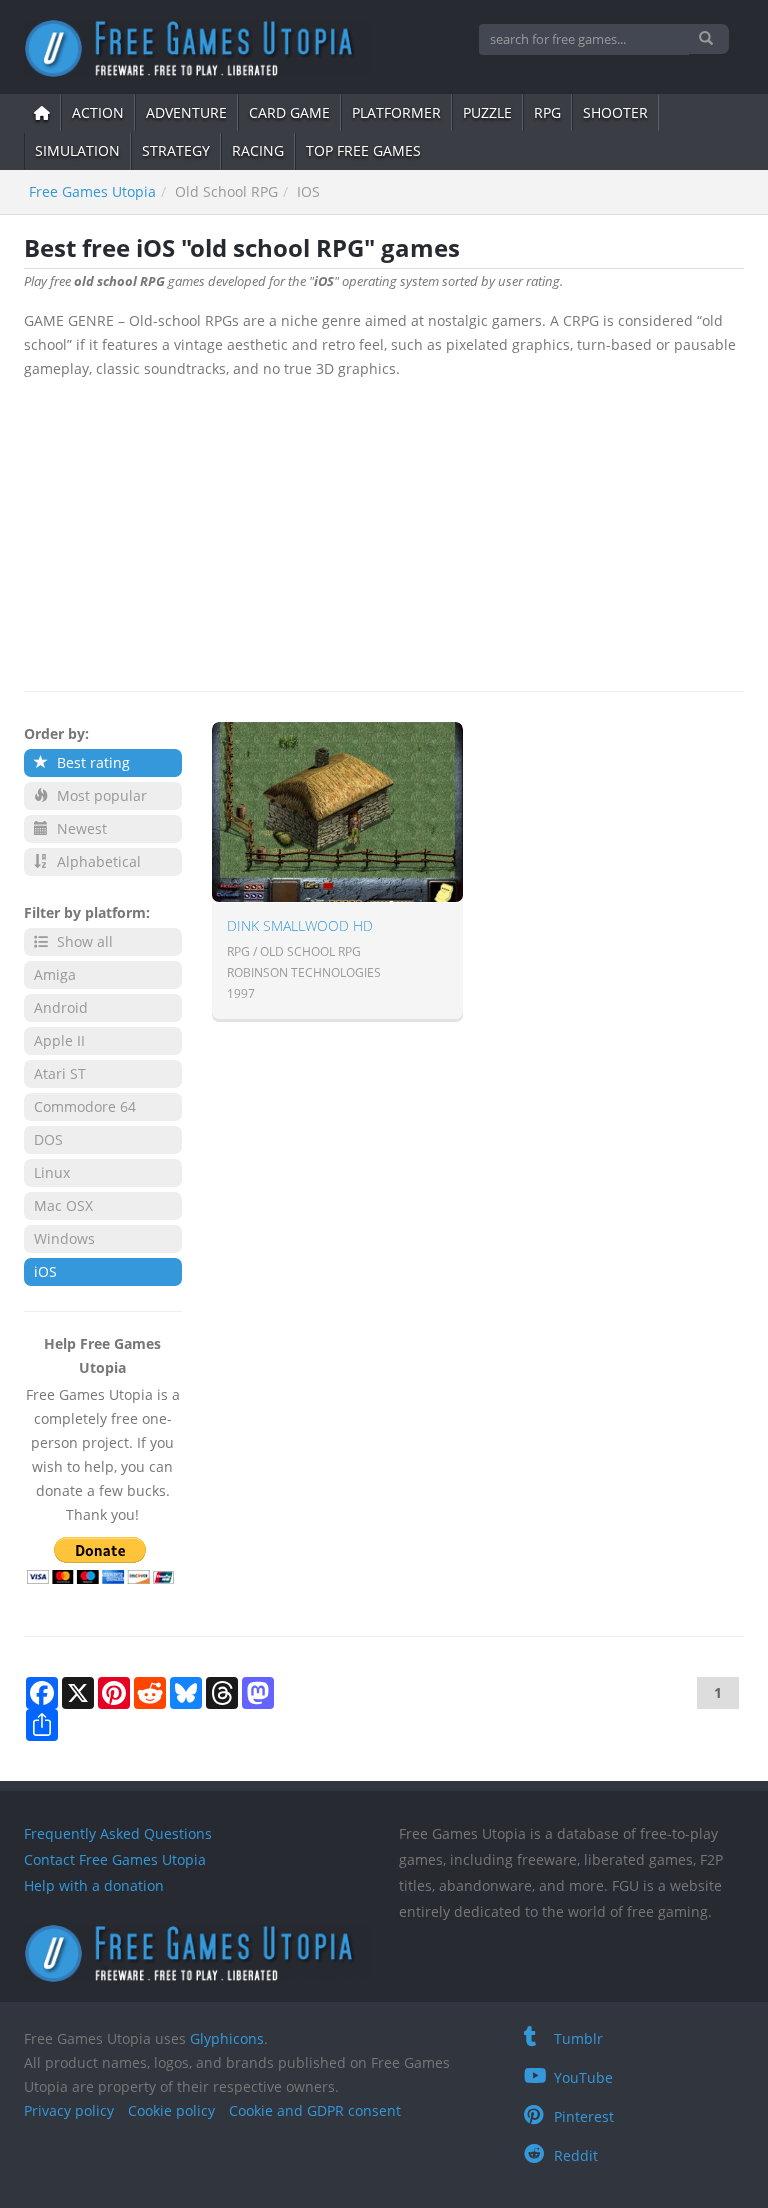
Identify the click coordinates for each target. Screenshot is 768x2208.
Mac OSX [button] (63, 1205)
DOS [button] (48, 1139)
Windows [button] (64, 1238)
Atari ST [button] (60, 1073)
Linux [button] (52, 1172)
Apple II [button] (59, 1040)
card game (289, 112)
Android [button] (61, 1007)
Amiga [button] (55, 974)
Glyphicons (227, 2038)
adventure (186, 112)
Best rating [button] (91, 762)
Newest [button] (80, 828)
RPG (547, 112)
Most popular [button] (100, 795)
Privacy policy (69, 2110)
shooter (615, 112)
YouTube (583, 2077)
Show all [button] (83, 941)
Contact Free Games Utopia (115, 1859)
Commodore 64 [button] (85, 1106)
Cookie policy (171, 2110)
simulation (77, 150)
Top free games (363, 150)
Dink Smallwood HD (300, 925)
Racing (258, 150)
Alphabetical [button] (97, 861)
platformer (396, 112)
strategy (176, 150)
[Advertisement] (384, 531)
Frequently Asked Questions (118, 1833)
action (98, 112)
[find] (708, 39)
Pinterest (584, 2116)
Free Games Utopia (92, 191)
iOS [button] (45, 1271)
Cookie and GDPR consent (315, 2110)
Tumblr (578, 2038)
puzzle (487, 112)
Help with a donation (94, 1885)
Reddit (576, 2155)
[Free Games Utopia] (196, 48)
